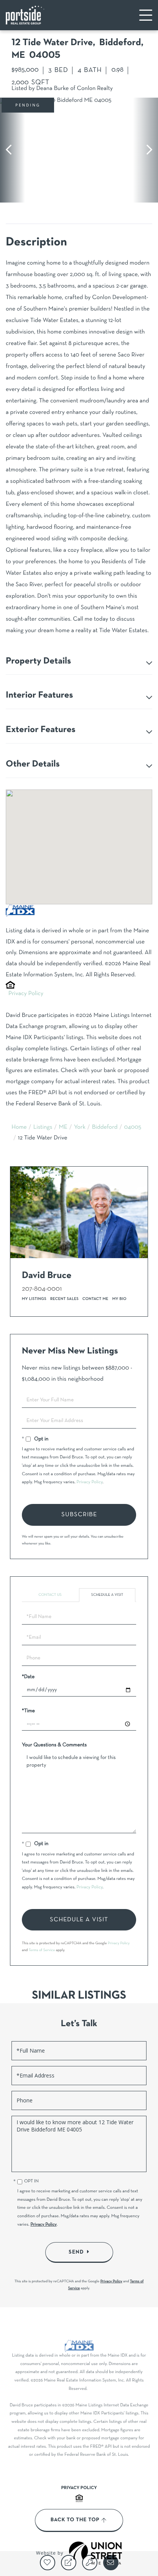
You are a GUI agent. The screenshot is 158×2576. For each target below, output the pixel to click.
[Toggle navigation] (146, 15)
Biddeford (105, 1128)
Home (19, 1128)
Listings (43, 1128)
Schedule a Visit (107, 1595)
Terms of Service (42, 1950)
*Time (28, 1711)
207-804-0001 (42, 1289)
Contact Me (95, 1299)
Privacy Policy (26, 994)
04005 (132, 1128)
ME (63, 1128)
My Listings (34, 1299)
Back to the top (75, 2520)
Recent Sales (64, 1299)
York (80, 1128)
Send (76, 2252)
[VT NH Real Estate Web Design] (95, 2553)
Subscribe (79, 1515)
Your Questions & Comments (54, 1745)
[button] (12, 150)
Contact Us (50, 1595)
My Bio (119, 1299)
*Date (28, 1677)
